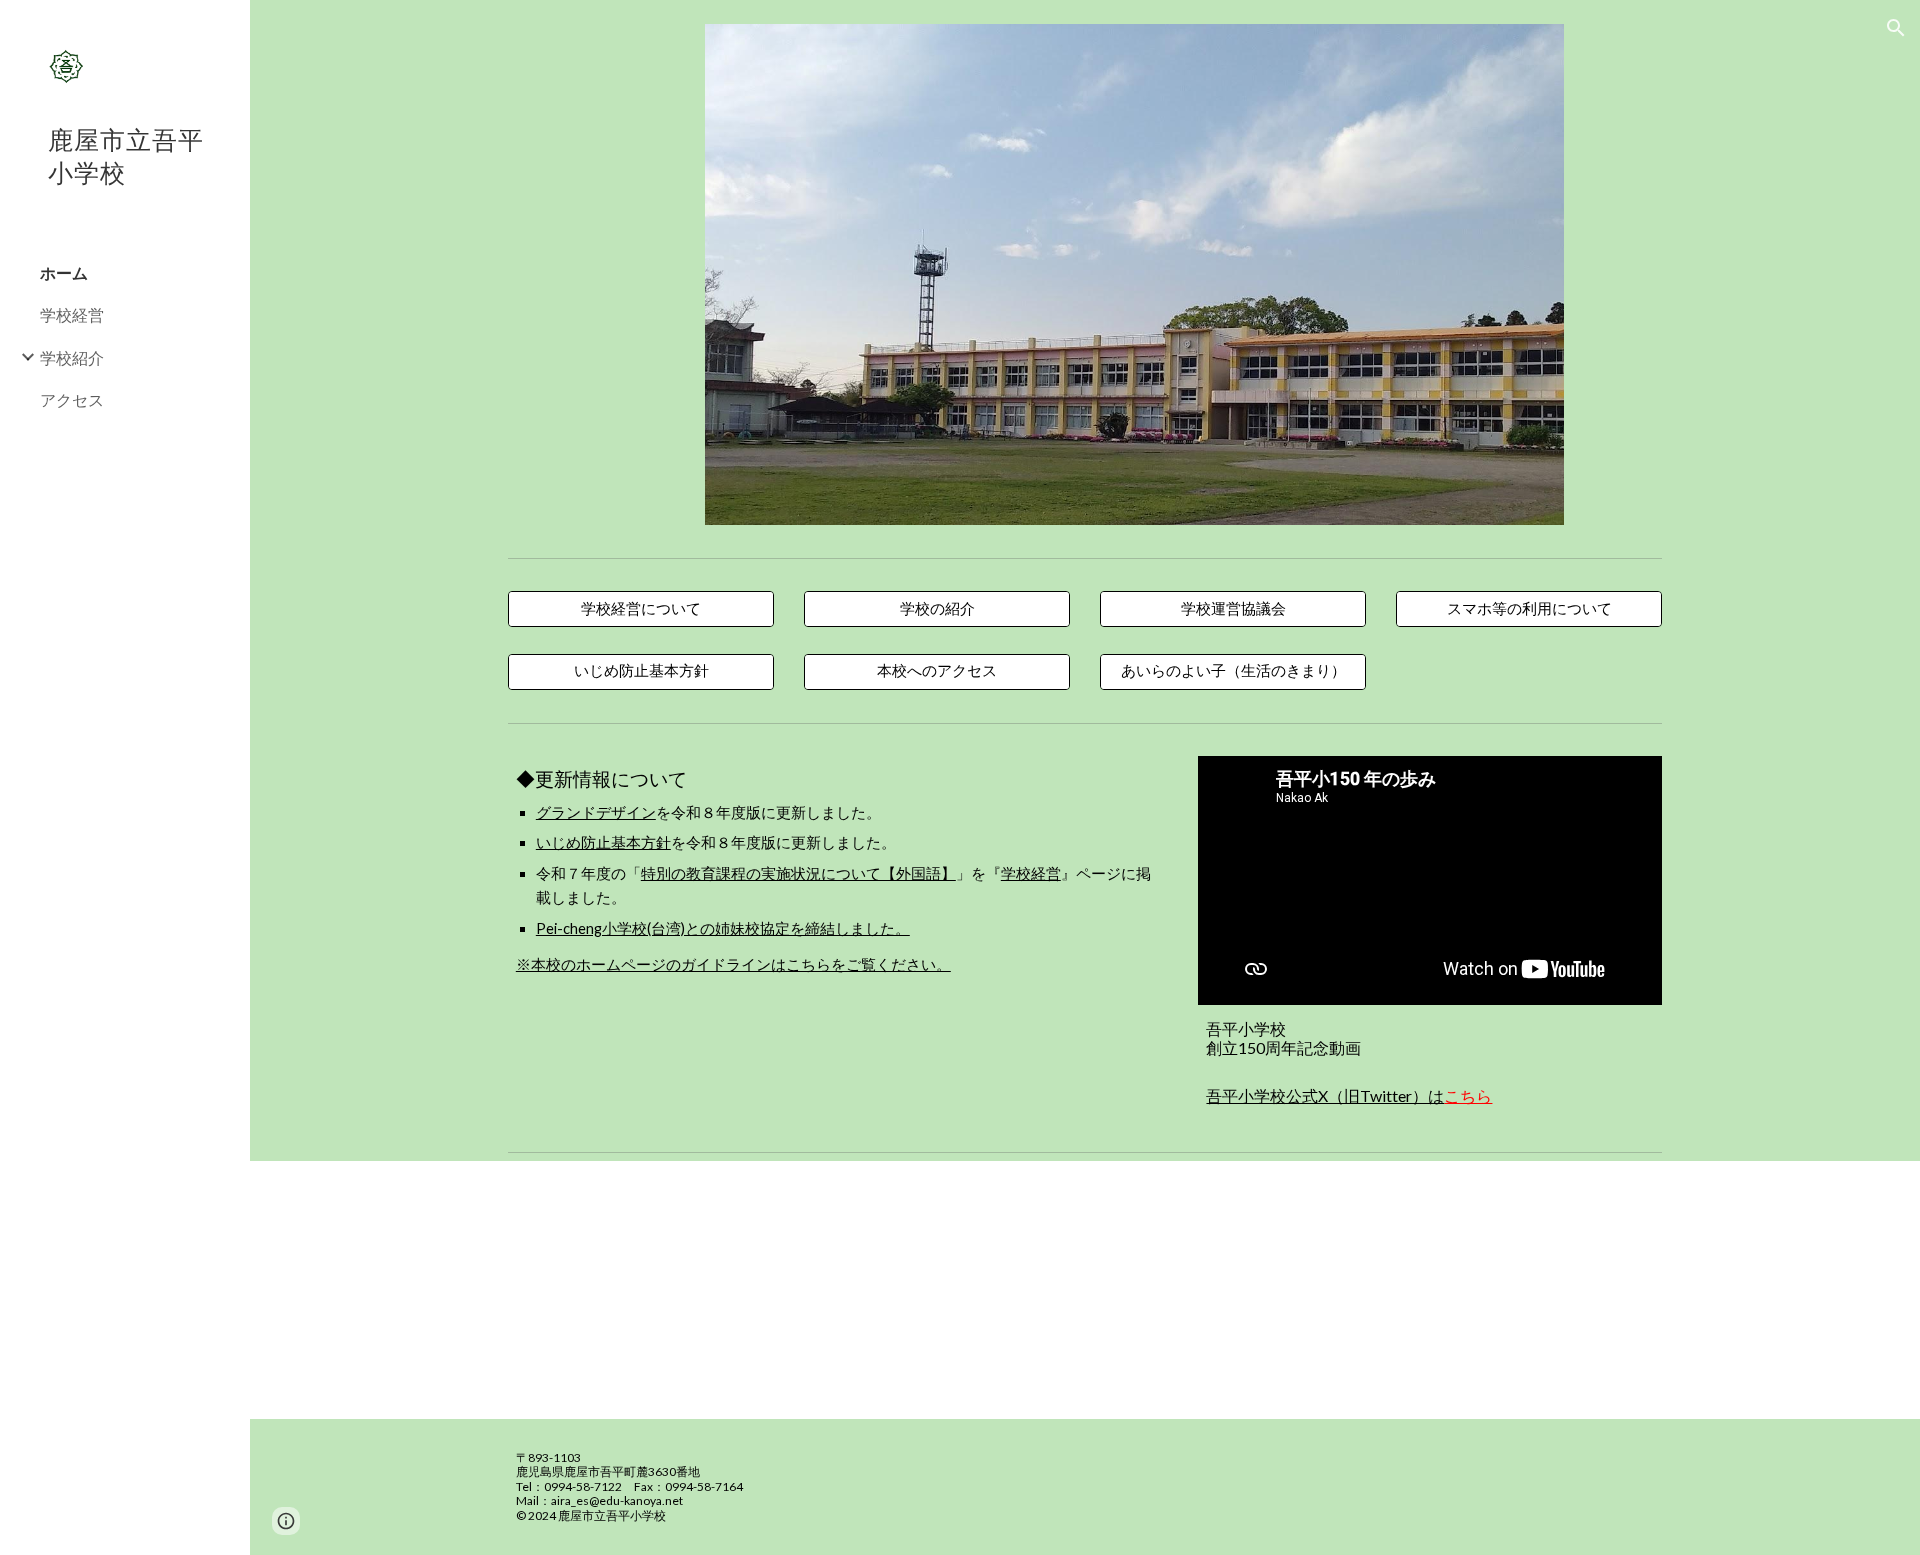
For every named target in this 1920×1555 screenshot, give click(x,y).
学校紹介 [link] (72, 357)
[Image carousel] (1134, 274)
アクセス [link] (72, 399)
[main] (838, 871)
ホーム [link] (64, 272)
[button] (1896, 28)
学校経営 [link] (72, 314)
